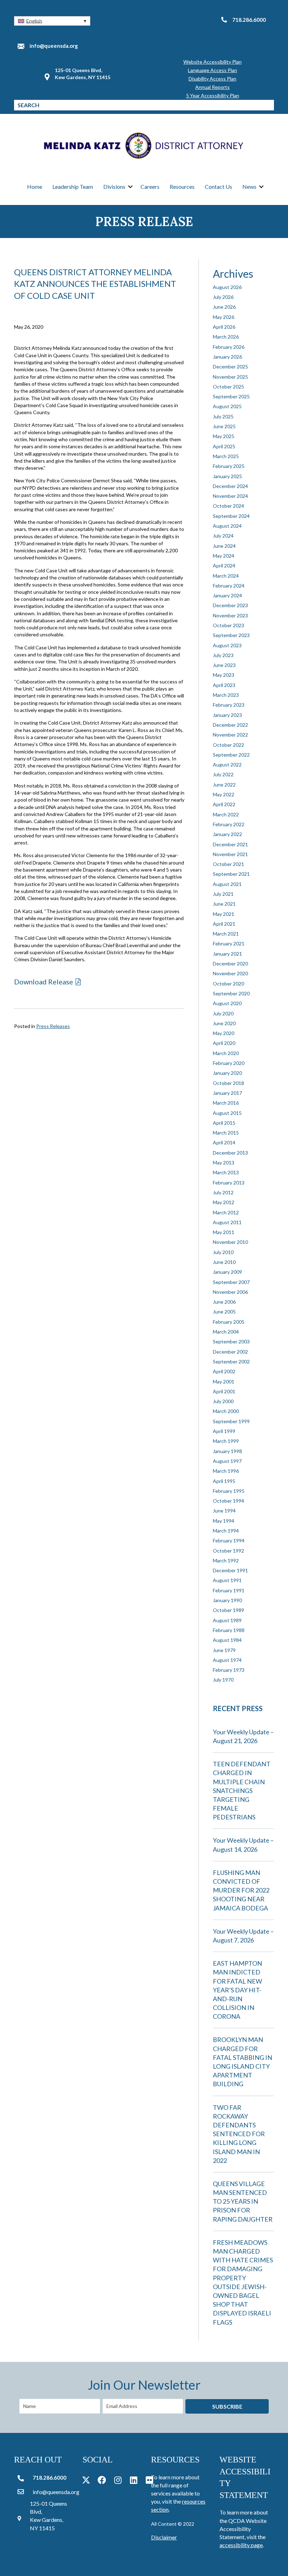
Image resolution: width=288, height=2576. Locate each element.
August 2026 (227, 287)
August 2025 (227, 406)
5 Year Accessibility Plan (213, 95)
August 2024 (227, 526)
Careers (150, 187)
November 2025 (230, 377)
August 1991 (227, 1580)
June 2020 (224, 1023)
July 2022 (223, 774)
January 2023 (227, 715)
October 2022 (228, 745)
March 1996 (226, 1471)
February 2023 (229, 705)
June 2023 (224, 665)
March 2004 (226, 1332)
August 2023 (227, 645)
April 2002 (224, 1371)
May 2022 (224, 794)
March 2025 (226, 456)
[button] (52, 21)
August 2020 (227, 1003)
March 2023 (226, 695)
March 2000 (226, 1411)
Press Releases (53, 1026)
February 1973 (229, 1670)
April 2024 (224, 566)
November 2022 (230, 735)
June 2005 (224, 1312)
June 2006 (224, 1302)
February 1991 (229, 1590)
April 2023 (224, 685)
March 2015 (226, 1133)
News (249, 187)
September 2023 (231, 635)
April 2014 (224, 1142)
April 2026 (224, 327)
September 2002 (231, 1361)
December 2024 (230, 486)
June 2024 (224, 546)
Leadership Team (73, 187)
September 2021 (231, 874)
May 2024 (224, 556)
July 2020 (223, 1013)
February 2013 (229, 1183)
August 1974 (227, 1660)
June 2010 (224, 1262)
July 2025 (223, 416)
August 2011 (227, 1222)
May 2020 (224, 1033)
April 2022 (224, 804)
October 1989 (228, 1610)
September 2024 (231, 516)
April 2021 (224, 924)
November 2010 (230, 1242)
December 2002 (230, 1352)
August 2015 (227, 1113)
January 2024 (227, 595)
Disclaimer (164, 2537)
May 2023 (224, 675)
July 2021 (223, 894)
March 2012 (226, 1212)
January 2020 (227, 1073)
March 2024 (226, 576)
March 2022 (226, 814)
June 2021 (224, 904)
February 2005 (229, 1322)
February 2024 (229, 586)
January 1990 (227, 1600)
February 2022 (229, 824)
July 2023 (223, 655)
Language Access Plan (212, 70)
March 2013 (226, 1172)
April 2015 (224, 1123)
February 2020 (229, 1063)
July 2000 (223, 1401)
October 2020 (228, 984)
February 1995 (229, 1491)
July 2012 (223, 1192)
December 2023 (230, 605)
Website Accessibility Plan (212, 62)
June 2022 (224, 785)
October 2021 (228, 864)
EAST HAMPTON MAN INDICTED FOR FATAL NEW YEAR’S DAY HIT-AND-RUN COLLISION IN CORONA (237, 1990)
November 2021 (230, 854)
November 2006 (230, 1292)
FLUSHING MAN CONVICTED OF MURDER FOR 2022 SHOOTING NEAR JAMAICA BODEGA (241, 1890)
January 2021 (227, 954)
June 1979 (224, 1650)
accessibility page (241, 2545)
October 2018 (228, 1083)
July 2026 (223, 297)
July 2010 (223, 1252)
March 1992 (226, 1560)
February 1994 (229, 1540)
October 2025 (228, 387)
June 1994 (224, 1511)
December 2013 (230, 1153)
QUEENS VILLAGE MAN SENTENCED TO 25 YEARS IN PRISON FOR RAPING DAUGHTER (243, 2201)
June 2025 (224, 426)
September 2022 (231, 755)
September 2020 (231, 993)
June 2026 (224, 307)
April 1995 (224, 1481)
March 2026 (226, 337)
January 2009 (227, 1272)
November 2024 (230, 496)
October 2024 (228, 506)
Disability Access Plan (212, 79)
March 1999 (226, 1441)
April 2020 (224, 1043)
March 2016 (226, 1103)
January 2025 (227, 476)
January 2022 (227, 834)
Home (35, 187)
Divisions (114, 187)
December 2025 (230, 367)
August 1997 (227, 1461)
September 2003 (231, 1341)
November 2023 (230, 615)
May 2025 (224, 436)
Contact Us (218, 187)
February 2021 (229, 943)
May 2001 (224, 1382)
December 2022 (230, 725)
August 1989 (227, 1620)
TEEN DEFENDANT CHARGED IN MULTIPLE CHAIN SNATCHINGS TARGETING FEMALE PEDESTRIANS (242, 1790)
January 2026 (227, 357)
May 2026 (224, 317)
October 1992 (228, 1551)
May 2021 (224, 914)
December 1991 (230, 1570)
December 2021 (230, 844)
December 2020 (230, 963)
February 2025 (229, 466)
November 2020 (230, 973)
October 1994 (228, 1501)
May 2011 (224, 1232)
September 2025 (231, 396)
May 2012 (224, 1202)
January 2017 (227, 1093)
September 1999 (231, 1421)
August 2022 (227, 765)
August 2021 (227, 884)
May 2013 (224, 1162)
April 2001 (224, 1391)
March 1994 (226, 1531)
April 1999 (224, 1431)
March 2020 (226, 1053)
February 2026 (229, 347)
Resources (182, 187)
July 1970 (223, 1680)
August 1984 (227, 1640)
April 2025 (224, 446)
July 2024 (223, 536)
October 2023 (228, 625)
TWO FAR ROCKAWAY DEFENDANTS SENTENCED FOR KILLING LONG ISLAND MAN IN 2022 (239, 2134)
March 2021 (226, 934)
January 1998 (227, 1451)
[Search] (269, 105)
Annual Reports (212, 87)
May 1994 (224, 1521)
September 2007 (231, 1282)
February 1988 (229, 1630)
